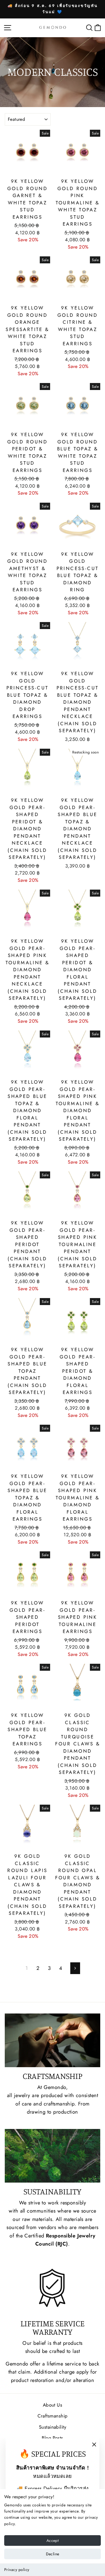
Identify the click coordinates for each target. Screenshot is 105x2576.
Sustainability (53, 2427)
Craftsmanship (53, 2416)
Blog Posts (53, 2438)
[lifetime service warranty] (53, 2288)
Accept (53, 2540)
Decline (53, 2554)
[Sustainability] (53, 2156)
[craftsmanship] (53, 2040)
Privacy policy (17, 2570)
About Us (53, 2405)
